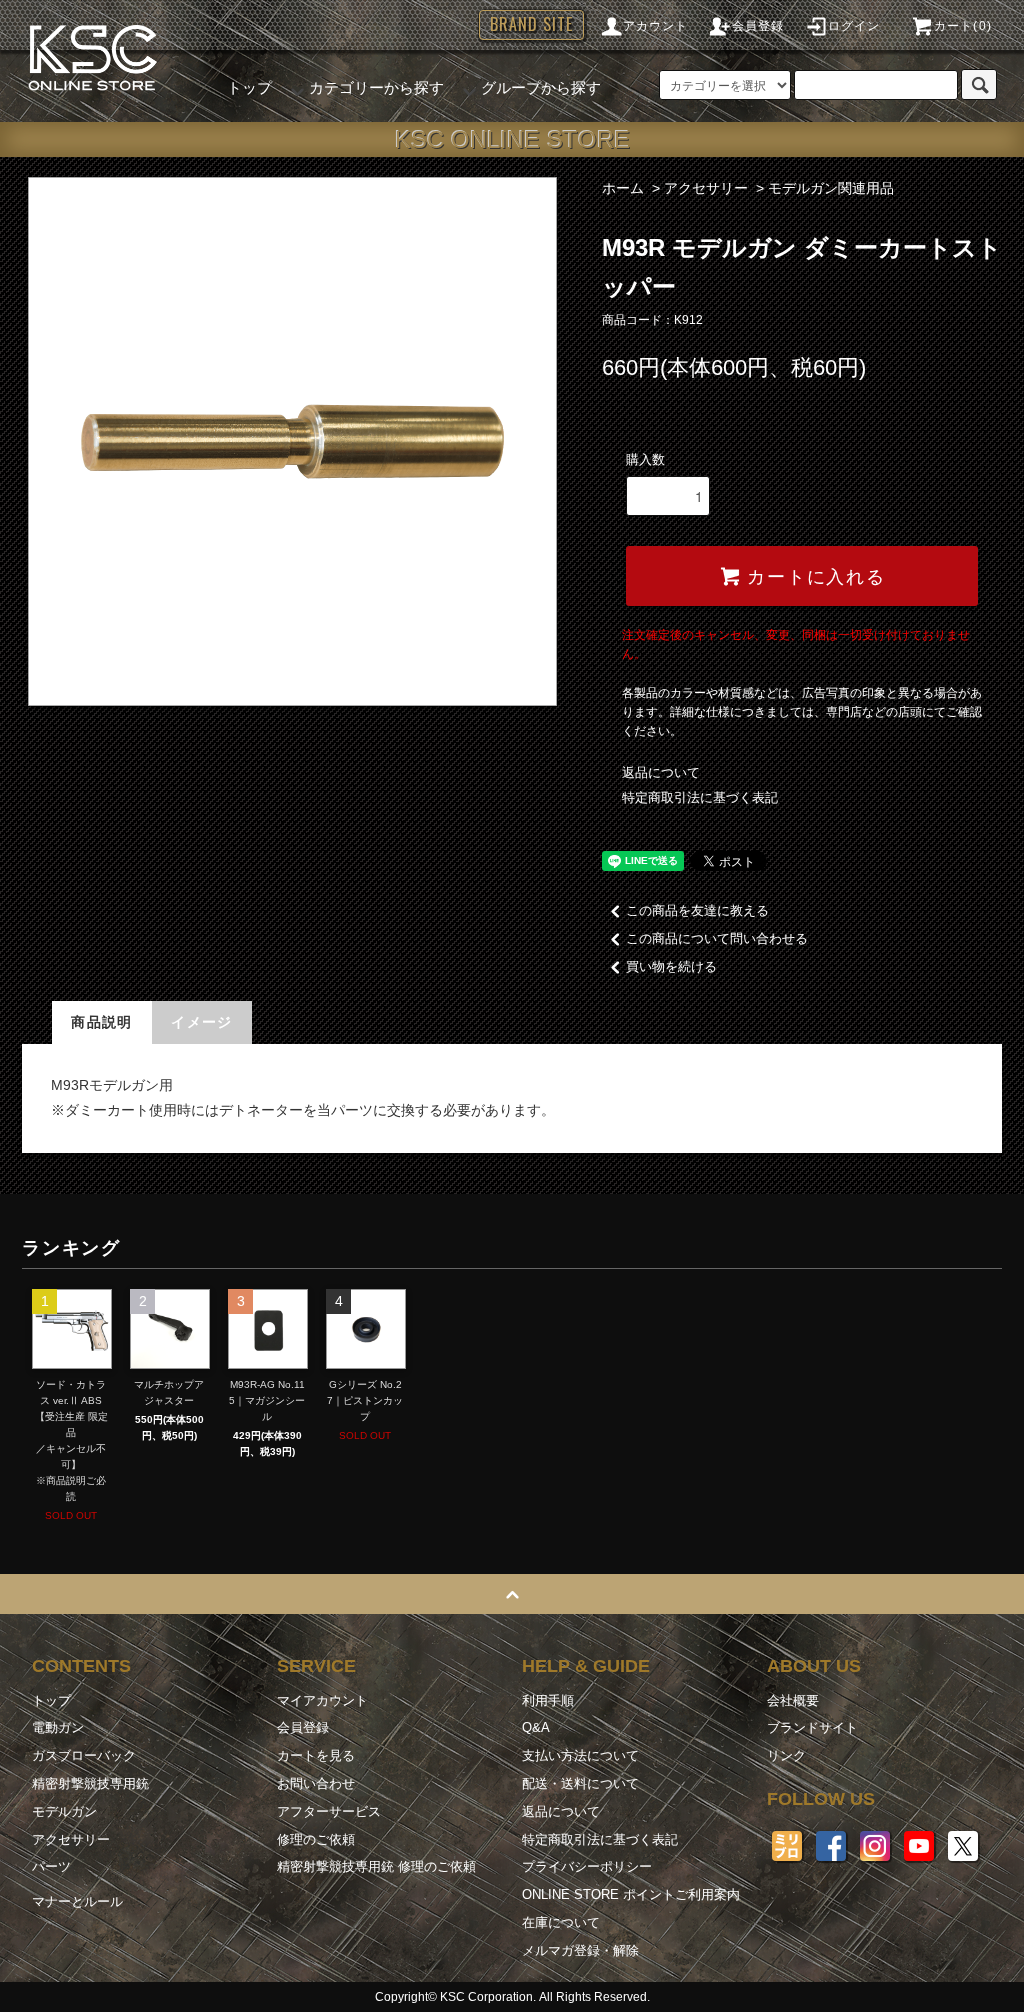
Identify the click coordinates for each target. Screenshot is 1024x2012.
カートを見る (316, 1755)
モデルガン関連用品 (831, 188)
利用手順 (548, 1700)
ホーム (623, 188)
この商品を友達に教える (697, 910)
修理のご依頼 (316, 1839)
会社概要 (793, 1700)
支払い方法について (580, 1755)
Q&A (536, 1727)
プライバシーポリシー (587, 1866)
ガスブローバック (84, 1755)
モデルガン (64, 1811)
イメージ (202, 1022)
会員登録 (758, 26)
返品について (661, 772)
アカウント (656, 26)
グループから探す (541, 87)
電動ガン (58, 1727)
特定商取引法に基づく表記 (700, 797)
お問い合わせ (316, 1783)
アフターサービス (329, 1811)
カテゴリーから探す (376, 87)
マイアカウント (322, 1700)
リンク (786, 1755)
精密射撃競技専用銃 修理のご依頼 (376, 1866)
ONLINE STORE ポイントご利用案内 (631, 1894)
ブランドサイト (812, 1727)
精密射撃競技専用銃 (90, 1783)
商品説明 (102, 1022)
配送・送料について (580, 1783)
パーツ (51, 1866)
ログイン (854, 26)
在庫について (561, 1922)
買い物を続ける (671, 966)
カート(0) (963, 26)
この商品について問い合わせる (717, 938)
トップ (249, 87)
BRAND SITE (531, 24)
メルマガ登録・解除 (580, 1950)
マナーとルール (77, 1901)
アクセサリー (706, 188)
